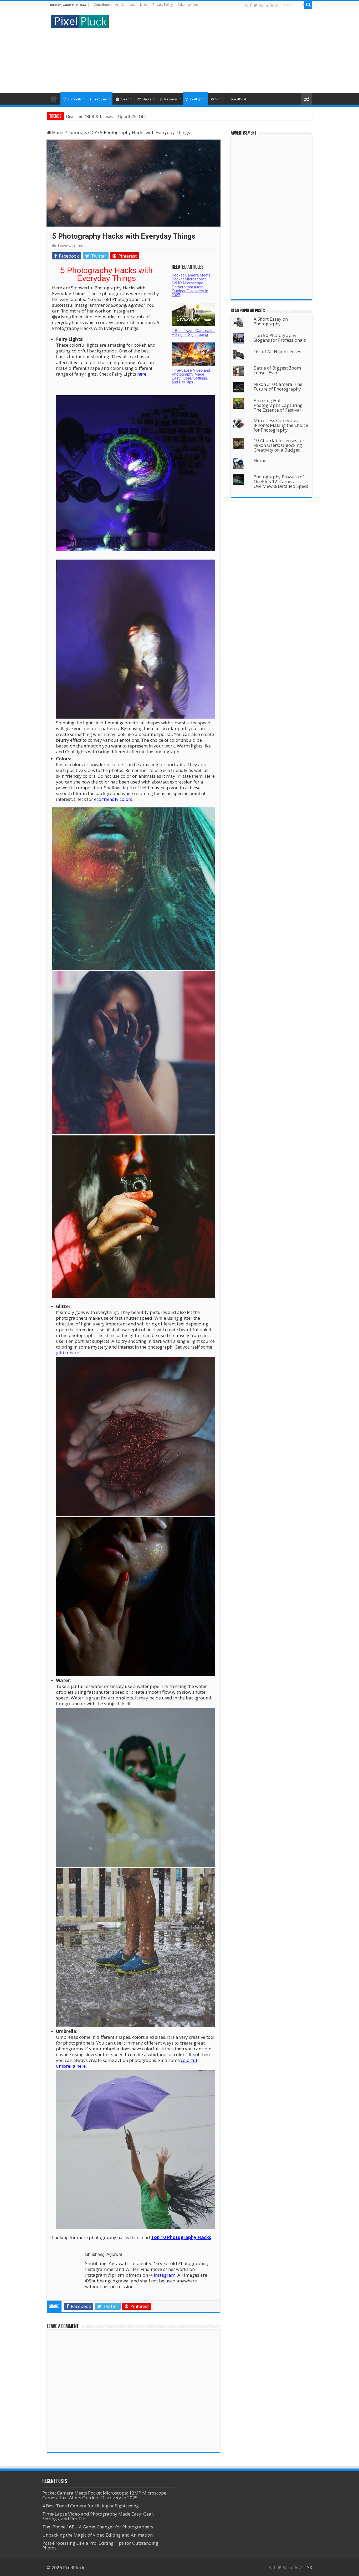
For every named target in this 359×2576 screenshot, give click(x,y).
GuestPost (238, 99)
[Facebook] (251, 5)
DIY (94, 132)
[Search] (308, 5)
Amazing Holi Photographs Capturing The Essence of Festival (278, 405)
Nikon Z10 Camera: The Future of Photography (278, 386)
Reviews (171, 99)
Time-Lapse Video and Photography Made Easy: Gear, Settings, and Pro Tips (191, 376)
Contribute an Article (109, 5)
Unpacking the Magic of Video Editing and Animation (98, 2535)
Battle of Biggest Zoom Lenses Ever (277, 370)
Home (54, 99)
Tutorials (75, 99)
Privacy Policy (163, 5)
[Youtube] (271, 5)
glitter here (67, 1353)
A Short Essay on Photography (271, 321)
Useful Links (139, 5)
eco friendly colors (113, 799)
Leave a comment (73, 246)
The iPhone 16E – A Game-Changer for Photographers (98, 2527)
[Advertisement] (213, 51)
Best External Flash (84, 117)
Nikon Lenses (188, 5)
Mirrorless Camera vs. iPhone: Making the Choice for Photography (281, 425)
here (142, 374)
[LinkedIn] (266, 5)
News (147, 99)
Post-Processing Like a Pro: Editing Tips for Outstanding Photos (100, 2545)
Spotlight (196, 99)
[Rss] (246, 5)
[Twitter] (256, 5)
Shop (219, 99)
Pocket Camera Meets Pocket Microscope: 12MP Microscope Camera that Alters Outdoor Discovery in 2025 (191, 285)
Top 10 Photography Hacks (181, 2237)
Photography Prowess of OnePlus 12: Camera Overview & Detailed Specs (281, 481)
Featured (100, 99)
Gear (125, 99)
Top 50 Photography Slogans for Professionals (280, 338)
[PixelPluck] (80, 21)
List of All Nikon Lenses (277, 352)
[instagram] (277, 5)
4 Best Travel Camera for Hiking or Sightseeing (193, 332)
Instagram (165, 2275)
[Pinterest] (261, 5)
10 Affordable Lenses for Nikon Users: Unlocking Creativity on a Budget (279, 445)
